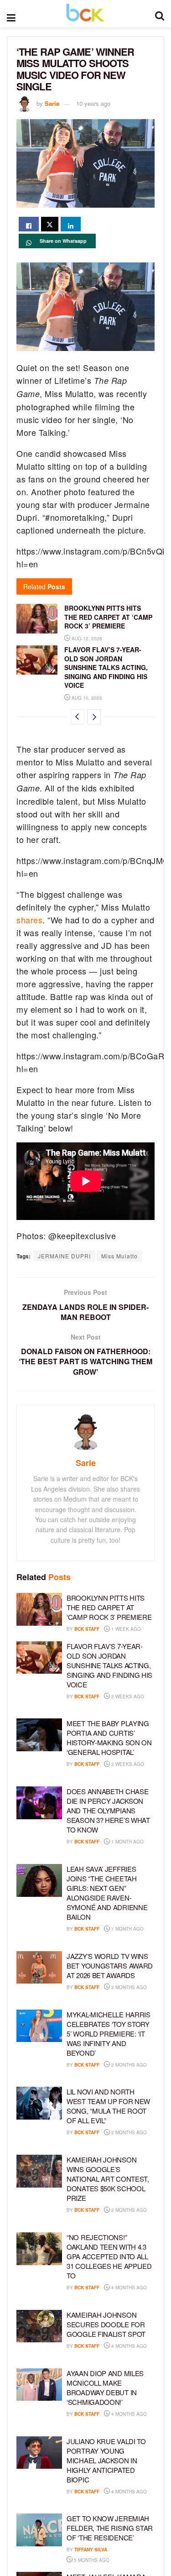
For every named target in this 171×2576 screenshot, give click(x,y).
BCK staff (87, 1629)
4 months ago (128, 2288)
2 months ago (128, 1987)
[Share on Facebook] (29, 224)
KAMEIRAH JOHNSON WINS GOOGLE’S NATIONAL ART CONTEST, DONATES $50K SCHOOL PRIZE (108, 2179)
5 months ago (91, 2560)
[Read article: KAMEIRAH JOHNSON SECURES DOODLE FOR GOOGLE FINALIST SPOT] (39, 2326)
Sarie (52, 103)
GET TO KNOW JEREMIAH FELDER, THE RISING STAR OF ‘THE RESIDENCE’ (110, 2528)
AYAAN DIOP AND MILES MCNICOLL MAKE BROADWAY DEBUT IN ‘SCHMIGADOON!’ (105, 2388)
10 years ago (93, 103)
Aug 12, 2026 (86, 639)
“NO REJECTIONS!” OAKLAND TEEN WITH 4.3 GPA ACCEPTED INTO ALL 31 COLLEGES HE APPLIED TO (109, 2256)
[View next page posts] (94, 717)
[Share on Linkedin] (71, 224)
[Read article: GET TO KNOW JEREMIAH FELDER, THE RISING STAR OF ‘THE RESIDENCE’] (39, 2530)
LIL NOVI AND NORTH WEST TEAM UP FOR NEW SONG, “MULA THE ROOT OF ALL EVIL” (108, 2106)
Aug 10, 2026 (86, 698)
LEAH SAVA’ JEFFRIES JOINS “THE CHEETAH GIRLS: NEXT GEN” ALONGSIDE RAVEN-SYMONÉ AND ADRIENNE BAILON (107, 1893)
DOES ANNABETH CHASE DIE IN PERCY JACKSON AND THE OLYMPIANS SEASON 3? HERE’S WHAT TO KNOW (108, 1810)
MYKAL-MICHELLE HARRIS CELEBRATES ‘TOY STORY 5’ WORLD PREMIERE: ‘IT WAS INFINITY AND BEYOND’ (109, 2034)
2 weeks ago (127, 1696)
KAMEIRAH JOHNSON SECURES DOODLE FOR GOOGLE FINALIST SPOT (106, 2324)
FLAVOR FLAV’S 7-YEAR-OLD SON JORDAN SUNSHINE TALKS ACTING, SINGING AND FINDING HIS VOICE (106, 667)
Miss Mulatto (119, 1256)
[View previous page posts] (78, 717)
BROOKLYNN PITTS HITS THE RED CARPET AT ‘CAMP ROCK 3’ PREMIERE (108, 617)
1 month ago (127, 1842)
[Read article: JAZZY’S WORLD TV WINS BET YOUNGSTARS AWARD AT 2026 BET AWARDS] (39, 1968)
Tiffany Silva (91, 2550)
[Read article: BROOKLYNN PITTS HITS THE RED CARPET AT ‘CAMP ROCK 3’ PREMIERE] (37, 618)
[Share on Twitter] (50, 224)
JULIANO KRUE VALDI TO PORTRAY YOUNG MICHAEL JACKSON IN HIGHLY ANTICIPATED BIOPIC (106, 2460)
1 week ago (125, 1629)
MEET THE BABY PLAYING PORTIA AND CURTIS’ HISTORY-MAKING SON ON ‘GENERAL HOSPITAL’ (109, 1738)
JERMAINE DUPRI (64, 1256)
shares (29, 920)
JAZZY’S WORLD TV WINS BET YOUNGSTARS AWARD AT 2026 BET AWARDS (110, 1966)
